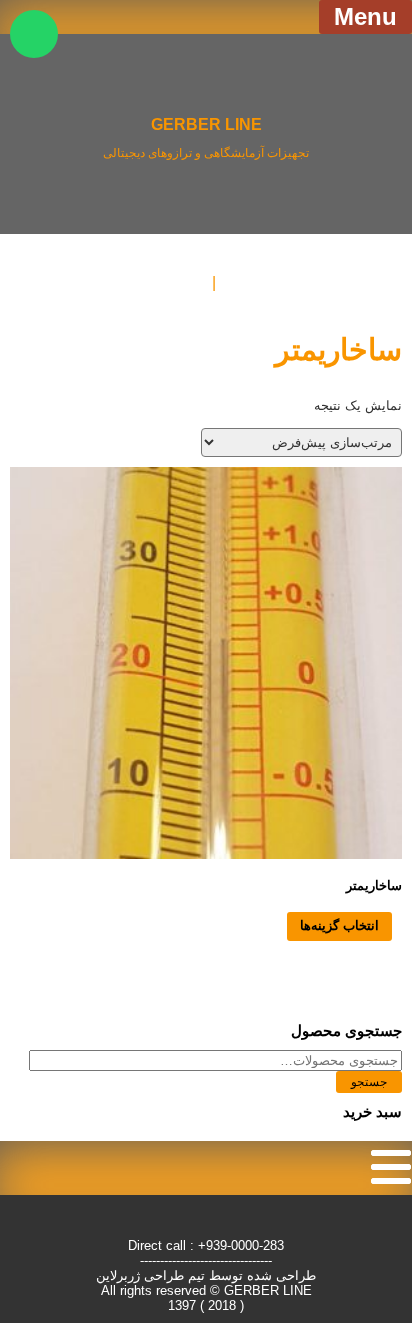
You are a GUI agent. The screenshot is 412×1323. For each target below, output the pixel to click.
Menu (365, 16)
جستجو (369, 1082)
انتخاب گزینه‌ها (339, 925)
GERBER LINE (206, 124)
